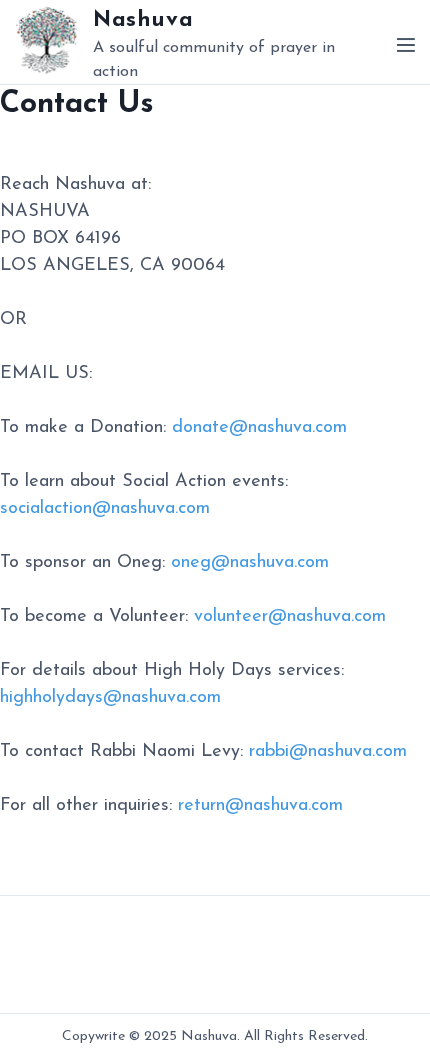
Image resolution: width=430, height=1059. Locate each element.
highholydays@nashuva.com (110, 698)
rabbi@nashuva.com (328, 752)
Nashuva (143, 20)
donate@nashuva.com (259, 428)
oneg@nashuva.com (250, 563)
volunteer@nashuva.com (290, 617)
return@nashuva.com (260, 806)
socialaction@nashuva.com (105, 509)
